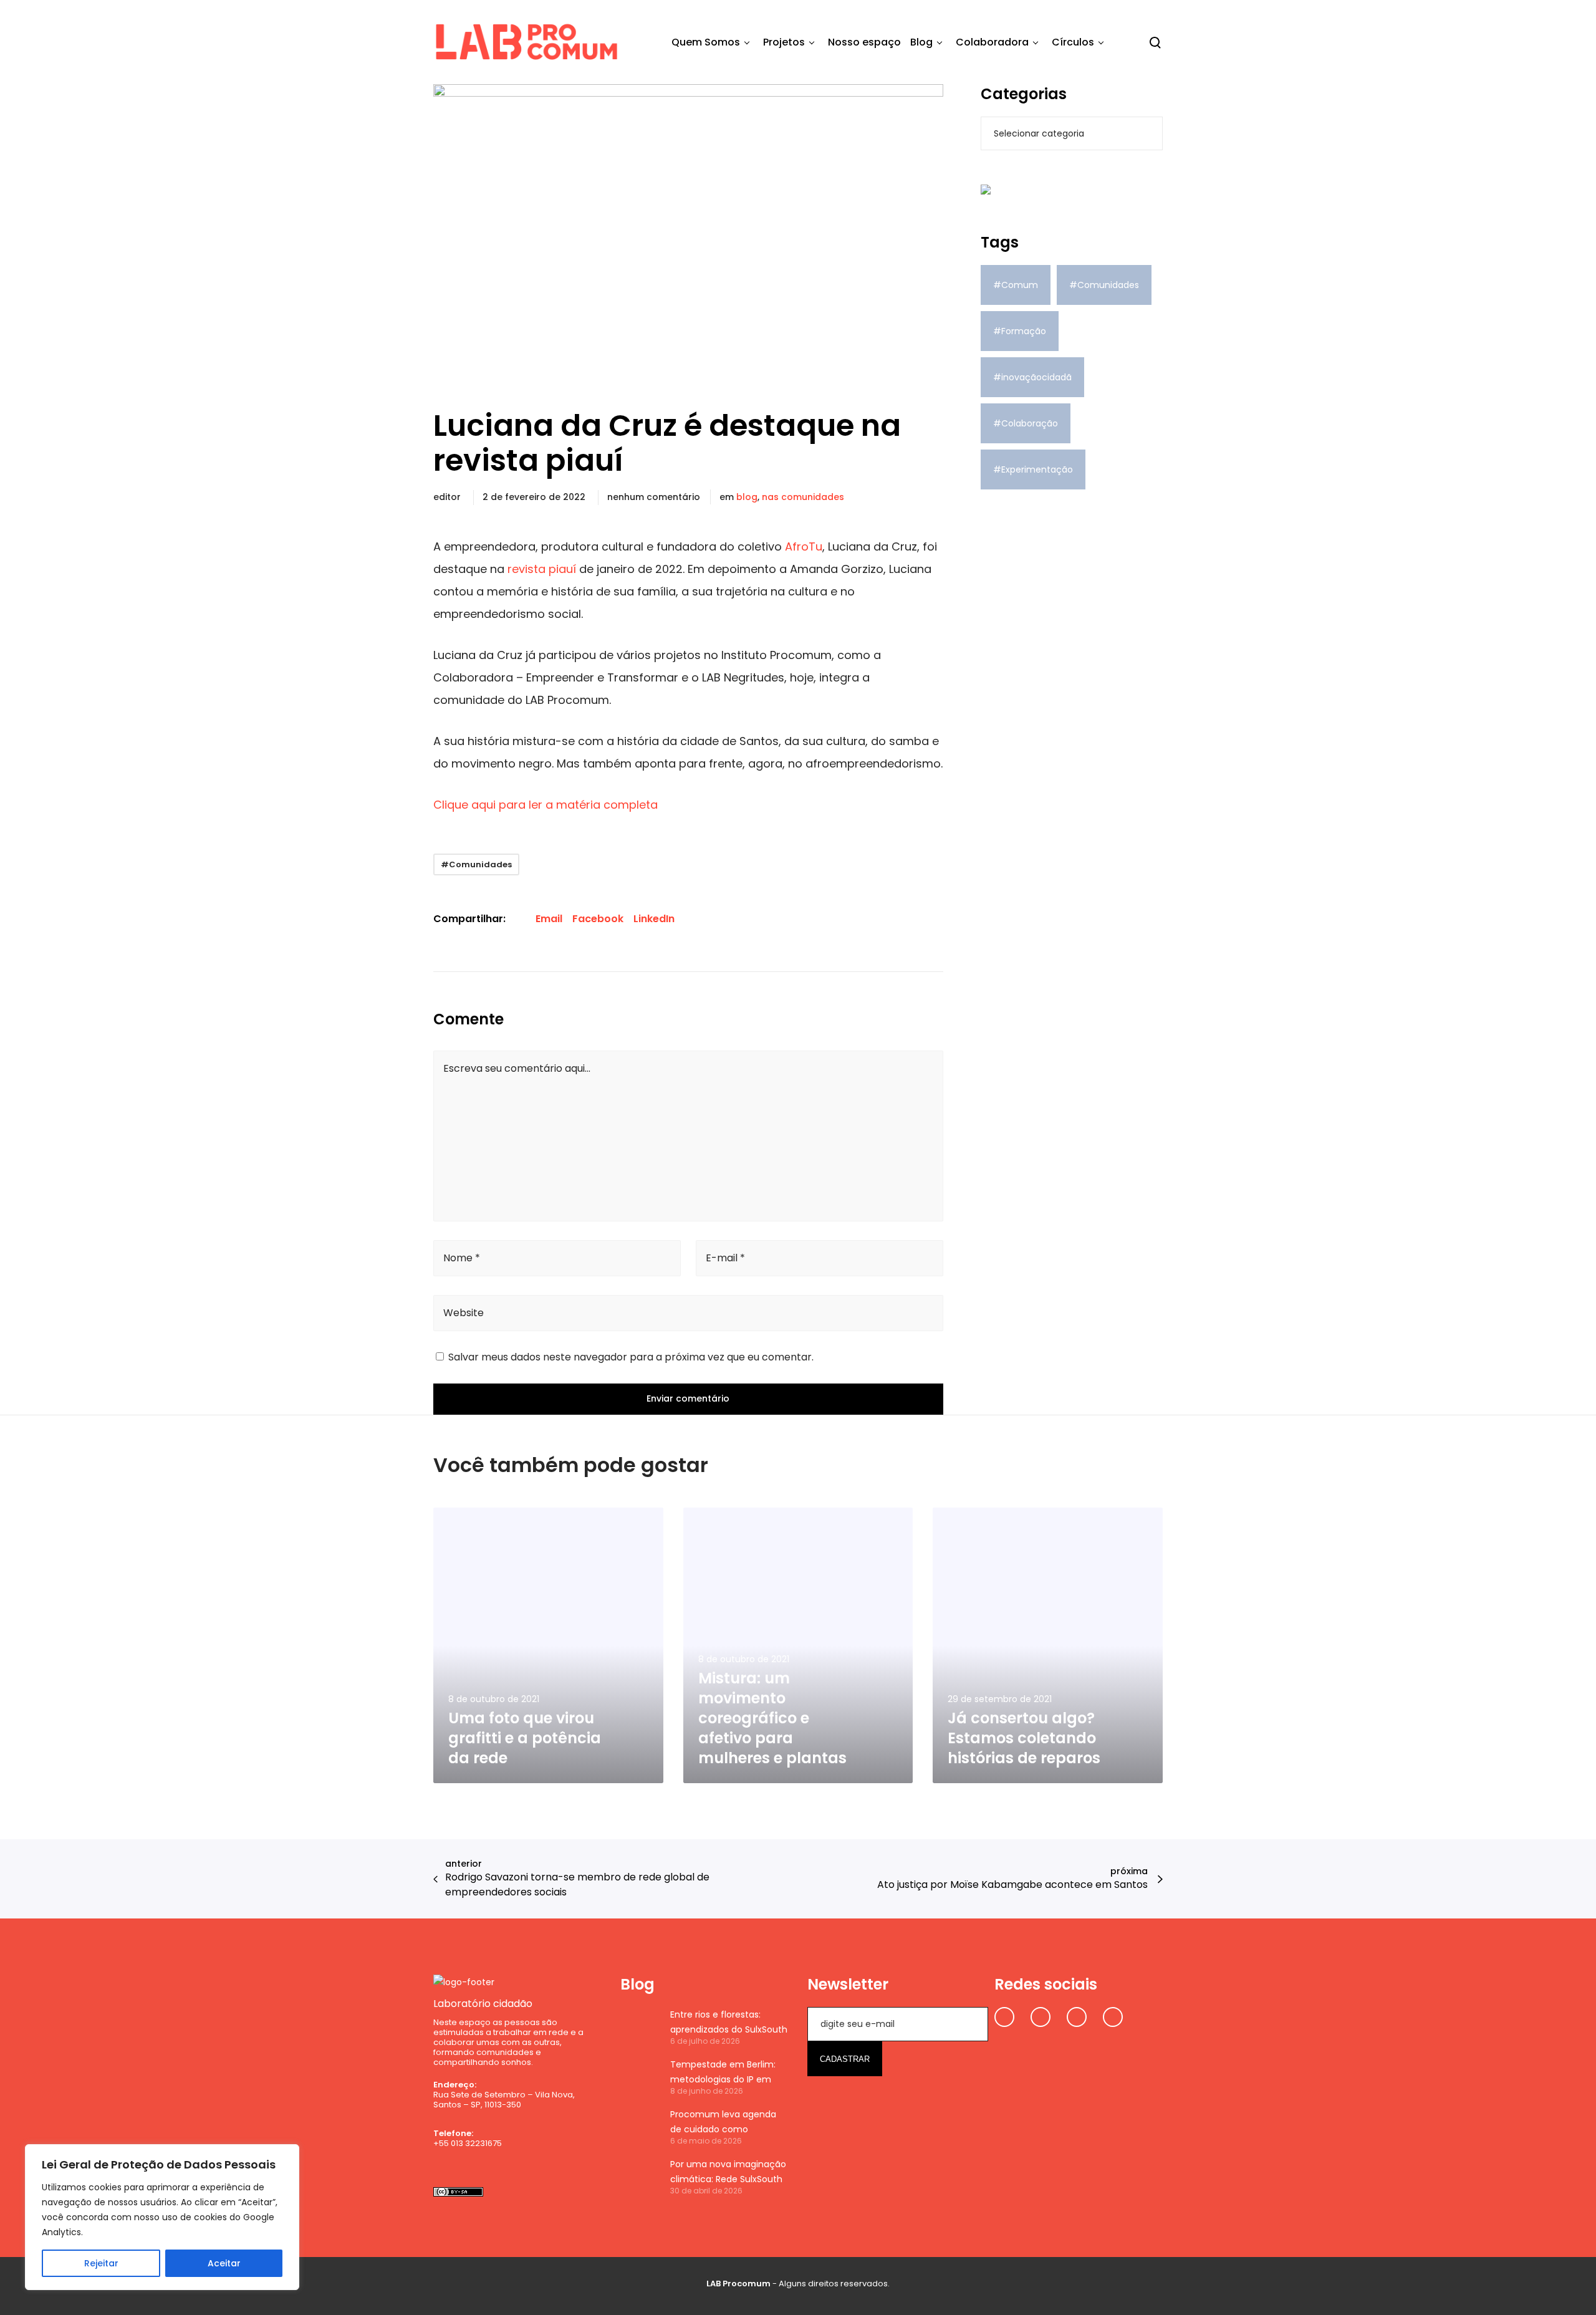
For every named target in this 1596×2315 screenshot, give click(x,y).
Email (549, 919)
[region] (162, 2217)
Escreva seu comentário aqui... (517, 1068)
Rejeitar (101, 2263)
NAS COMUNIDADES (803, 497)
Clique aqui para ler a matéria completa (546, 805)
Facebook (598, 919)
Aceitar (224, 2263)
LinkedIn (654, 919)
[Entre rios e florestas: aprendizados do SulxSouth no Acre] (639, 2026)
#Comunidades (476, 864)
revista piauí (542, 569)
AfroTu (804, 546)
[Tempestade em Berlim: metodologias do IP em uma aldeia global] (639, 2076)
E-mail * (725, 1258)
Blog (747, 497)
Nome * (462, 1258)
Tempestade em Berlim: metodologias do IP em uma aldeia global (723, 2072)
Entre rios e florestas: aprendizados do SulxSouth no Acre (729, 2023)
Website (464, 1313)
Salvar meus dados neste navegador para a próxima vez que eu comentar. (631, 1357)
